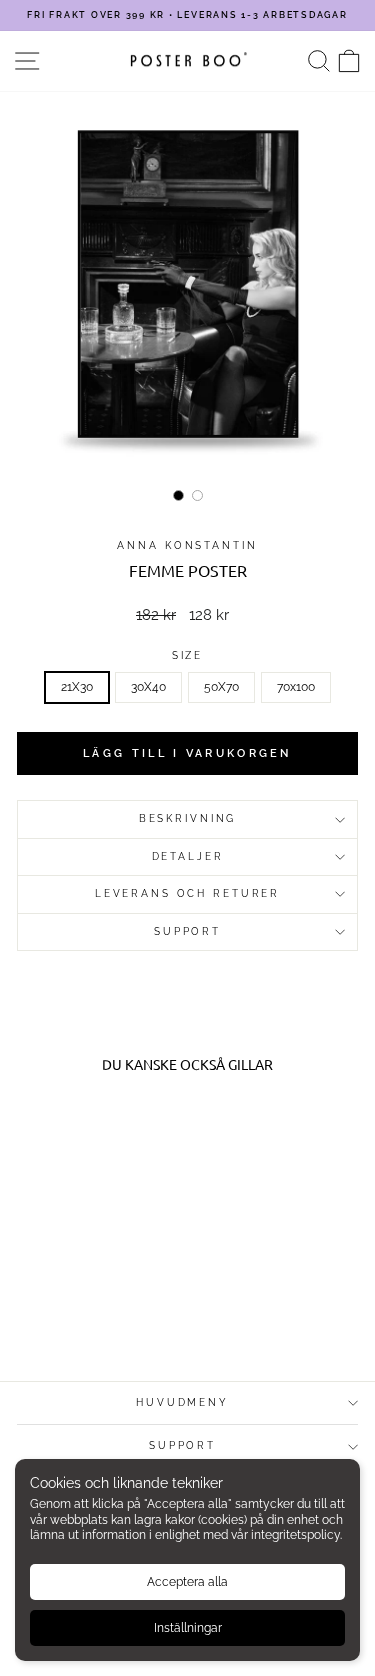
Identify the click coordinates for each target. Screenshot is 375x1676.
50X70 (221, 687)
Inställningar (188, 1628)
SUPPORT (187, 931)
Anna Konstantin (187, 545)
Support (182, 1445)
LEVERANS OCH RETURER (187, 893)
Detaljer (188, 856)
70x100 (296, 687)
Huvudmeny (182, 1402)
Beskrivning (188, 818)
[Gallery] (187, 300)
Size (187, 655)
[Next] (329, 287)
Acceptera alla (187, 1582)
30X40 (148, 687)
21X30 (77, 687)
